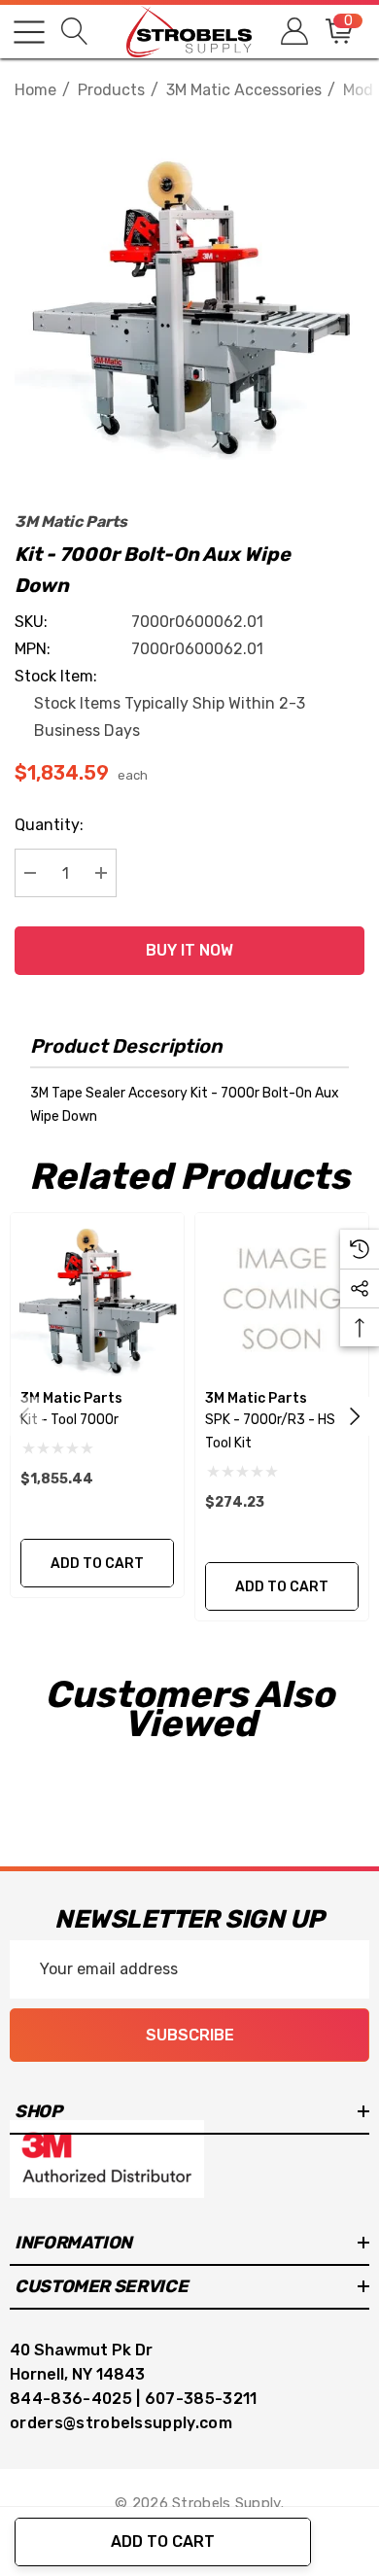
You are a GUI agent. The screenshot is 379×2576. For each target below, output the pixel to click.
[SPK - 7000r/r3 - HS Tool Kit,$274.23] (282, 1300)
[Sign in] (293, 32)
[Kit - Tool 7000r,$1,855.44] (97, 1300)
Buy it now (189, 950)
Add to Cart (163, 2541)
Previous (24, 1416)
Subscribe (190, 2035)
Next (355, 1416)
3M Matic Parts (71, 522)
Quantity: (49, 825)
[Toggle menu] (29, 32)
